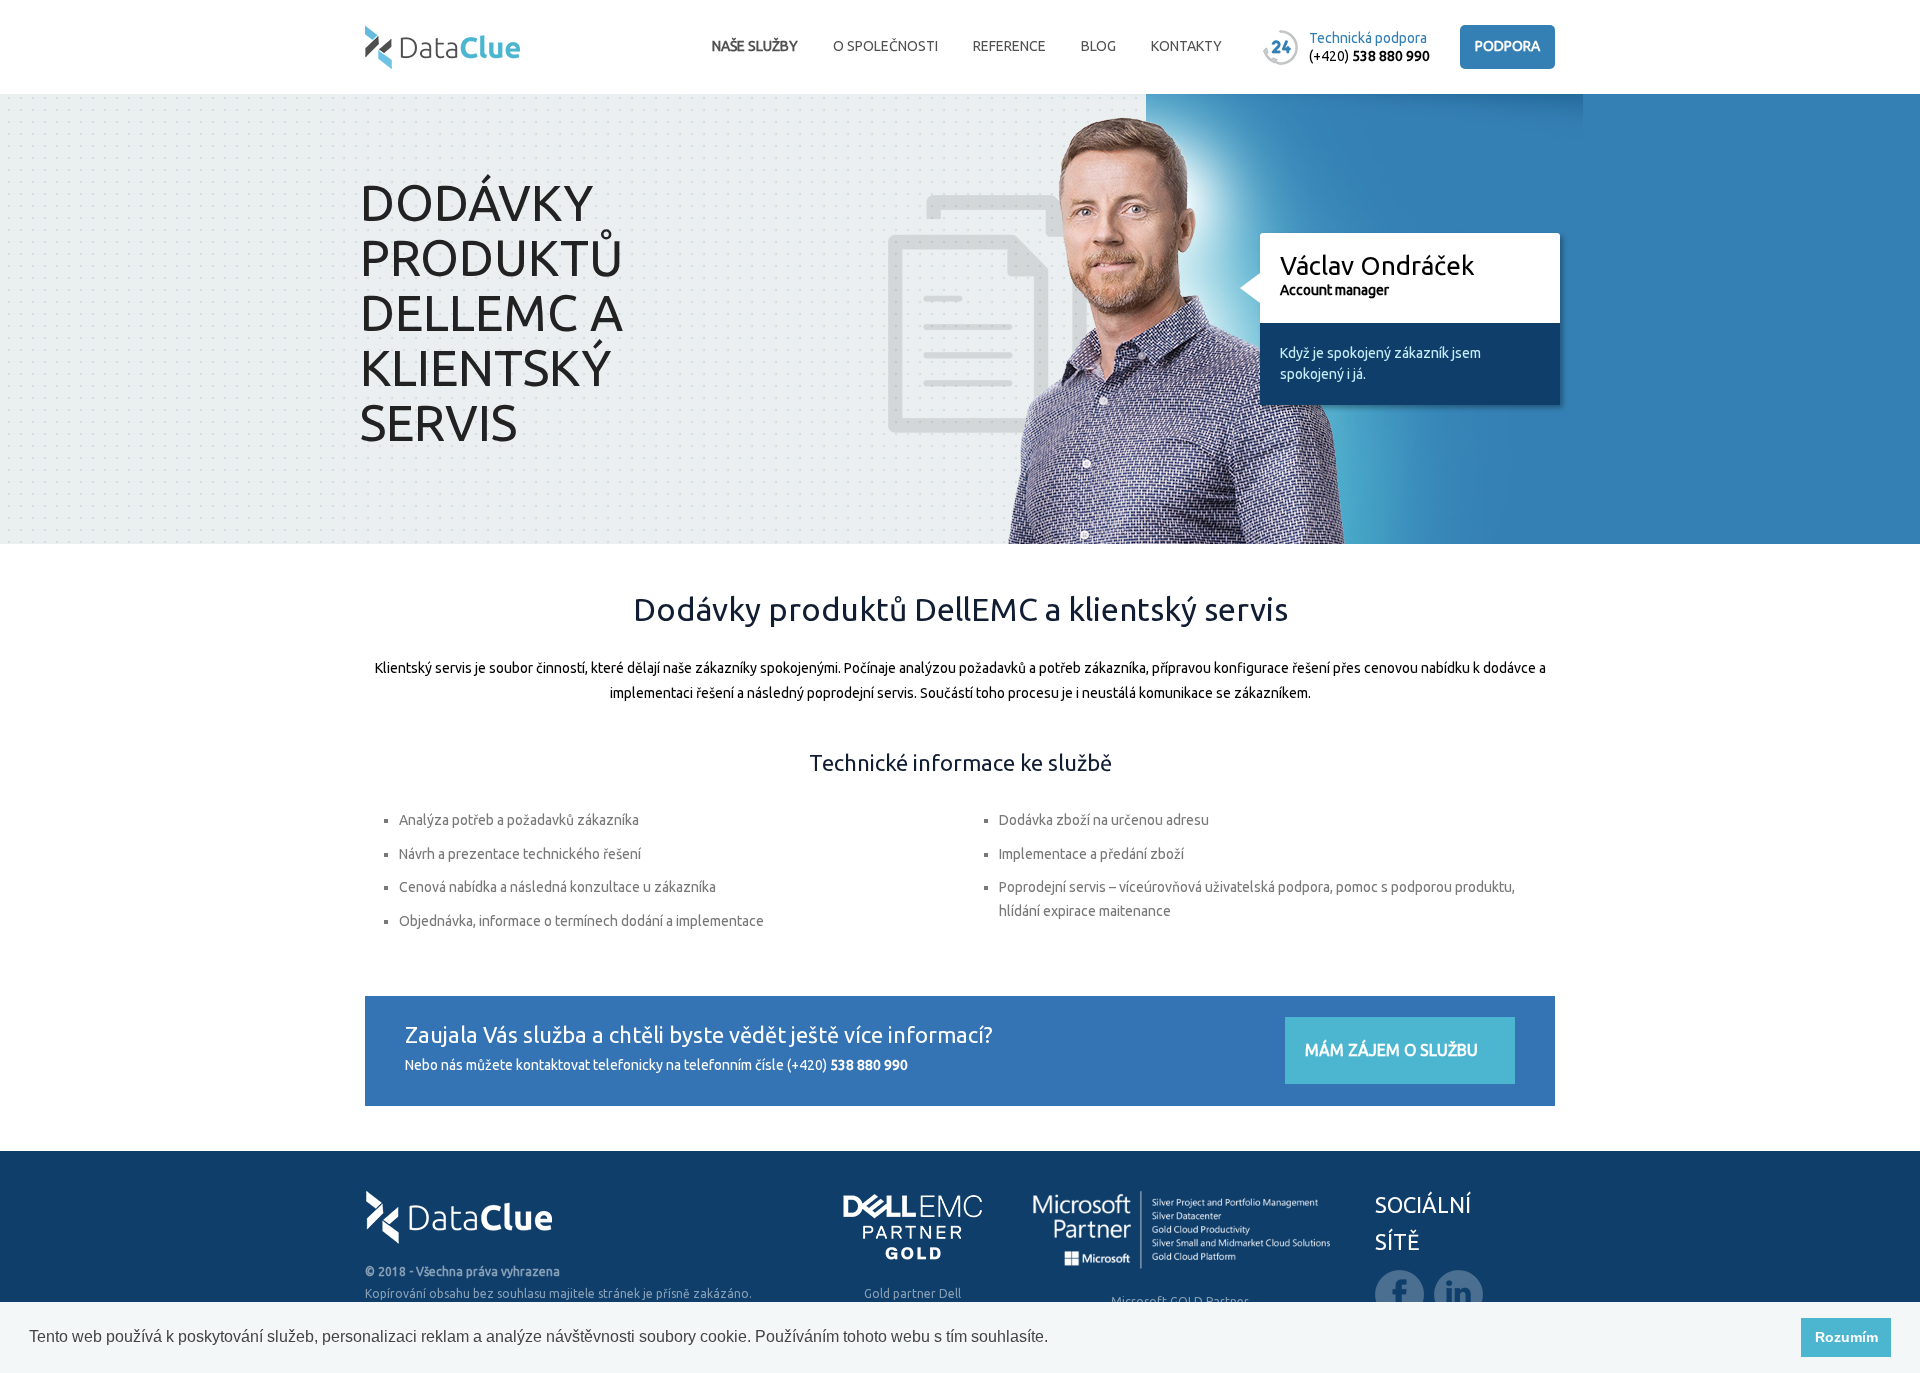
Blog (1098, 46)
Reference (1009, 46)
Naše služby (755, 46)
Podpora (1507, 46)
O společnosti (885, 46)
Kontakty (1186, 46)
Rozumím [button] (1846, 1337)
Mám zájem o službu (1391, 1050)
